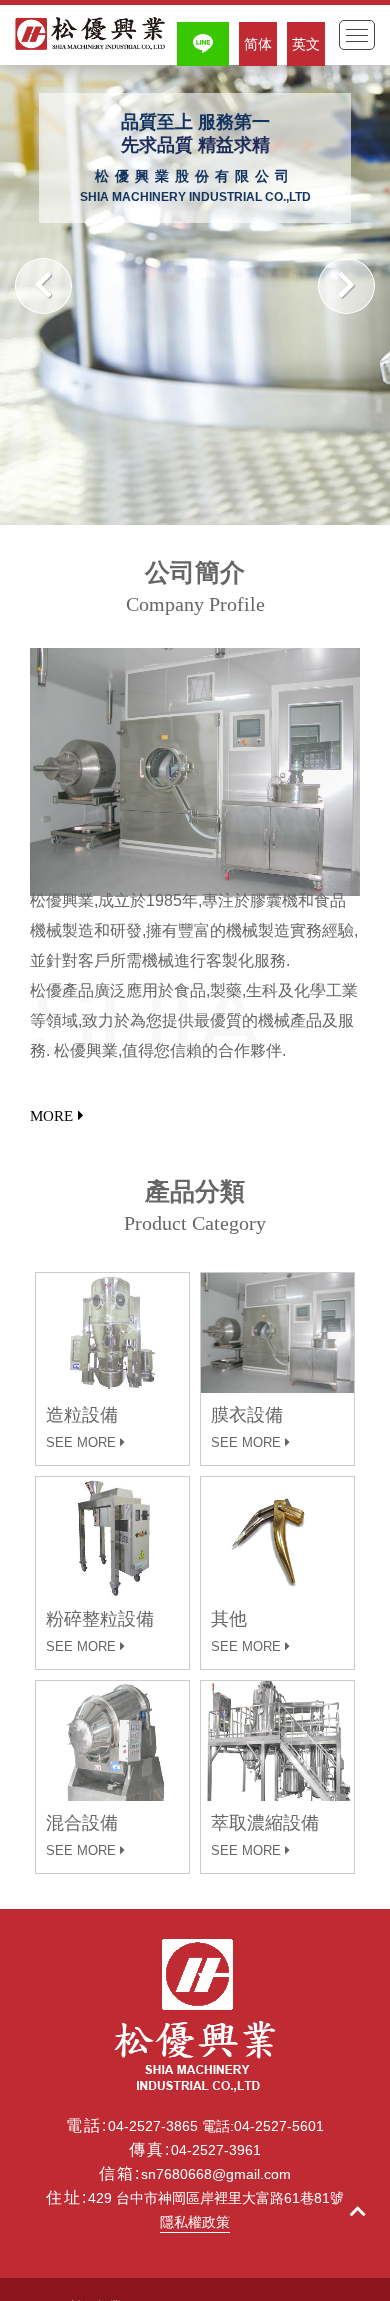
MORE (51, 1116)
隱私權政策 (195, 2222)
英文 (306, 44)
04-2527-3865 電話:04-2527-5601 (216, 2126)
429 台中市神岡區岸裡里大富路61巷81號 (216, 2198)
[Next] (346, 286)
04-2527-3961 (216, 2150)
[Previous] (43, 286)
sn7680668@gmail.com (216, 2174)
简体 (258, 44)
